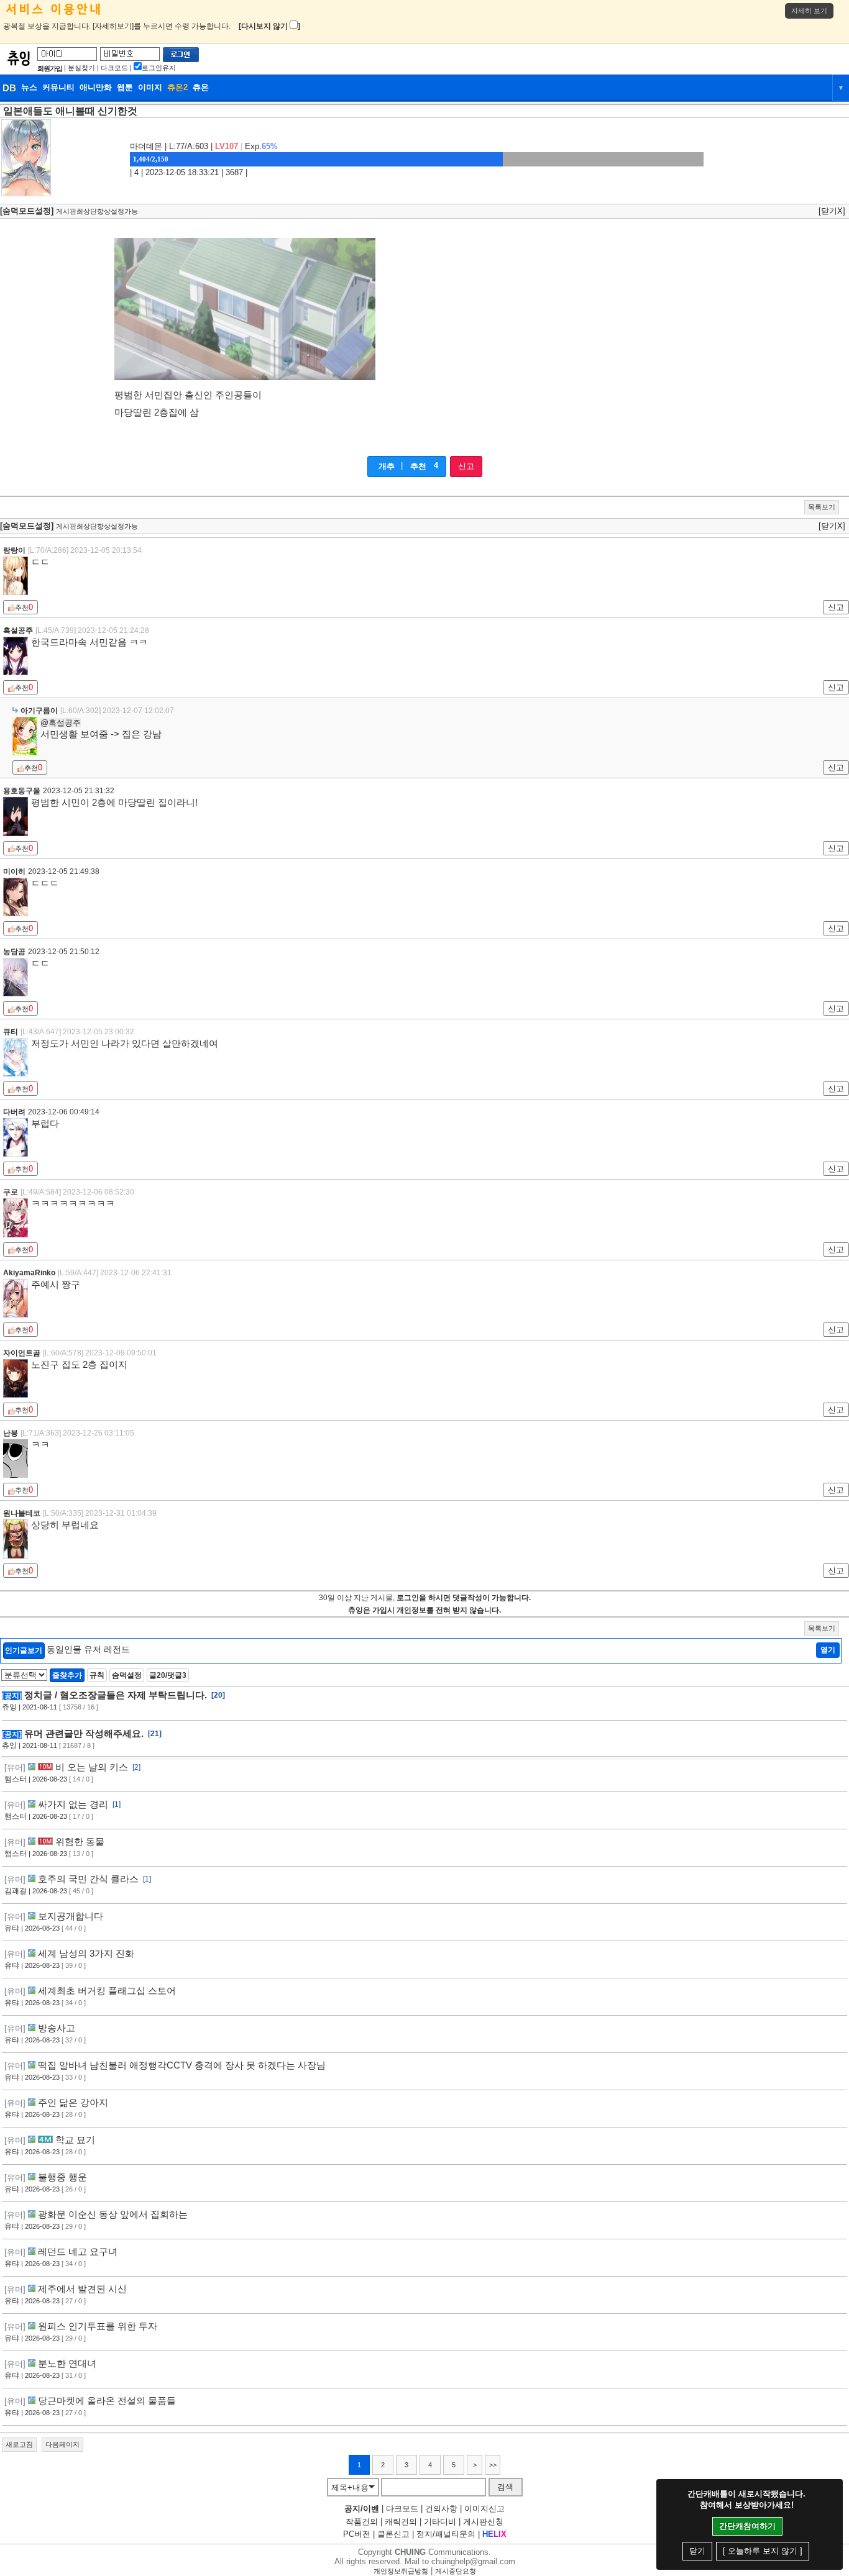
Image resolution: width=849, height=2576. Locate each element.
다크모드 (114, 68)
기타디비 (440, 2522)
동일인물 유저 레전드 (88, 1649)
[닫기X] (832, 211)
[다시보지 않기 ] (269, 26)
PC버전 (357, 2534)
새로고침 (19, 2444)
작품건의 (362, 2522)
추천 (418, 466)
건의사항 (441, 2509)
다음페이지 (62, 2444)
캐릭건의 (401, 2522)
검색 (505, 2487)
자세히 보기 (809, 11)
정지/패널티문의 (446, 2534)
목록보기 (822, 507)
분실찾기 (81, 68)
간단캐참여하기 (747, 2526)
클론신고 (393, 2534)
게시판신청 (483, 2522)
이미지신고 (484, 2509)
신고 (466, 466)
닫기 (697, 2551)
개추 (387, 466)
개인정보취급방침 (401, 2571)
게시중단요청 (456, 2571)
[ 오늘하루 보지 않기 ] (763, 2551)
